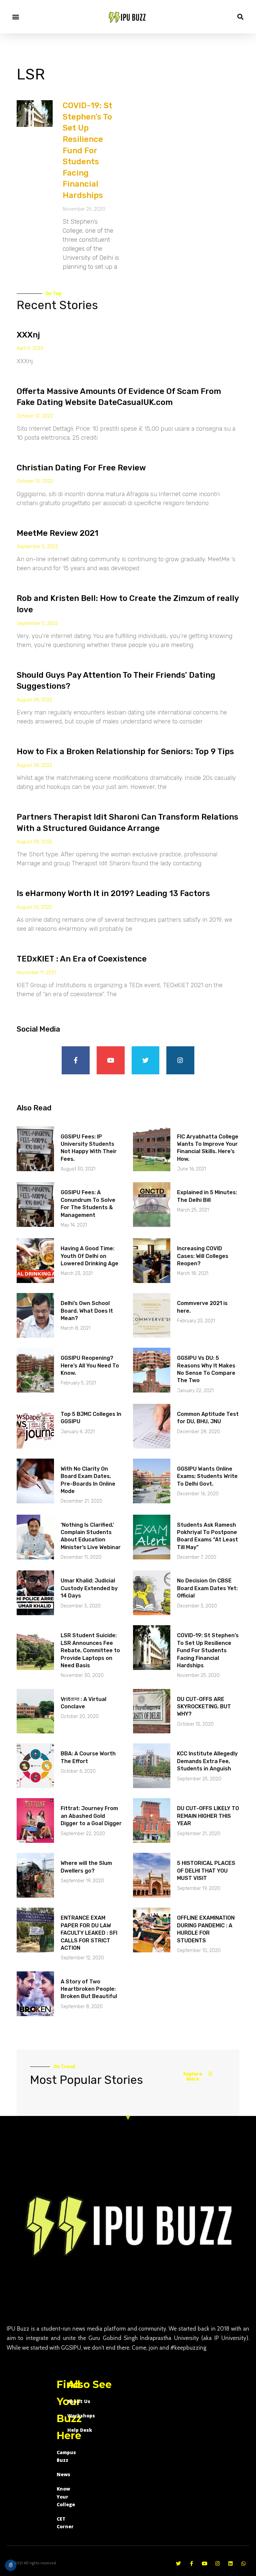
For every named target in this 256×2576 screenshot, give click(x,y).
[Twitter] (146, 1060)
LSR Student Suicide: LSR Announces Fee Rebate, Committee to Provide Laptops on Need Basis (90, 1650)
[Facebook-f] (76, 1060)
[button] (15, 17)
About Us (79, 2401)
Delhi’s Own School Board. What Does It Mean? (87, 1311)
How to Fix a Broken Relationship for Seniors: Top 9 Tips (125, 752)
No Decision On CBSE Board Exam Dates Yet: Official (207, 1588)
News (63, 2474)
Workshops (81, 2416)
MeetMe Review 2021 (57, 533)
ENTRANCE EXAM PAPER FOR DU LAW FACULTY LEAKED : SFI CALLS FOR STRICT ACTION (89, 1933)
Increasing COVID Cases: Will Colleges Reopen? (203, 1256)
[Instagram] (180, 1060)
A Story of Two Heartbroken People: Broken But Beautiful (89, 1989)
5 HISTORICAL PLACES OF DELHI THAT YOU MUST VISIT (206, 1871)
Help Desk (80, 2430)
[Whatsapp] (243, 2563)
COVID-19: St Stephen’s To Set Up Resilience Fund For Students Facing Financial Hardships (87, 150)
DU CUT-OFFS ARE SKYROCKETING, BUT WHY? (204, 1707)
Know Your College (66, 2497)
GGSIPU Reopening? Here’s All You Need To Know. (90, 1365)
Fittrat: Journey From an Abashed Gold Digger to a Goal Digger (91, 1816)
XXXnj (28, 335)
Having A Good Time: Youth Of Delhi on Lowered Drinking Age (89, 1256)
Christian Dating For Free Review (81, 468)
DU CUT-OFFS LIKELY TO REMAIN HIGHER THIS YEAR (208, 1816)
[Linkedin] (230, 2563)
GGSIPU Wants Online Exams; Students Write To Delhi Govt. (207, 1476)
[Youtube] (111, 1060)
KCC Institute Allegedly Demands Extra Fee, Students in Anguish (207, 1761)
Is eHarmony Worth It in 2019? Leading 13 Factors (113, 893)
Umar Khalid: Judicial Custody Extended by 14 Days (89, 1588)
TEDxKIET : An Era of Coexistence (82, 959)
